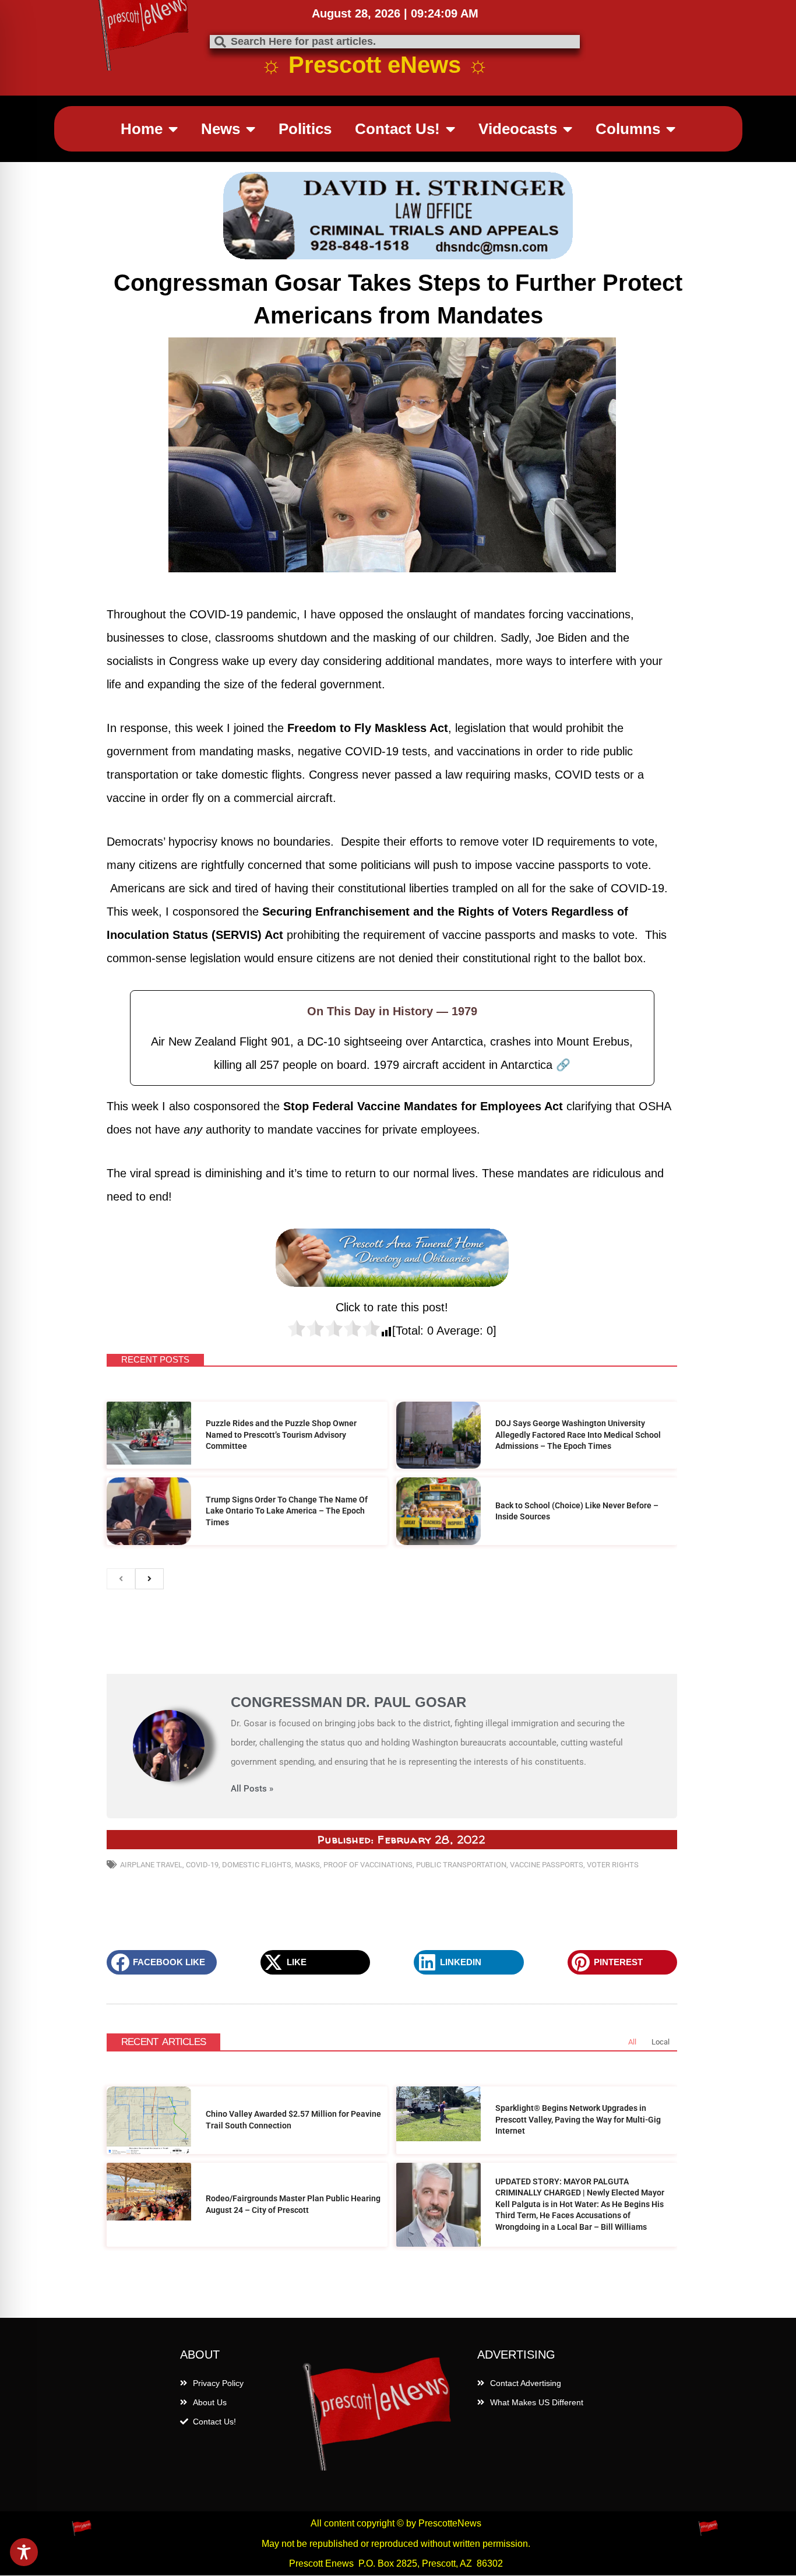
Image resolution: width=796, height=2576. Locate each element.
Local (661, 2042)
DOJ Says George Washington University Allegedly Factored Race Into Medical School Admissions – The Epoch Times (578, 1435)
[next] (149, 1579)
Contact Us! (397, 129)
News (221, 129)
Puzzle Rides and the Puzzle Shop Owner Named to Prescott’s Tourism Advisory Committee (281, 1435)
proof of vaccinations (368, 1865)
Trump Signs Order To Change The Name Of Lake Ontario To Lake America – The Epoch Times (287, 1511)
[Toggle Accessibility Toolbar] (24, 2552)
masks (307, 1865)
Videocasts (518, 129)
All (632, 2042)
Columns (628, 129)
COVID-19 (202, 1865)
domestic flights (257, 1865)
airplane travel (151, 1865)
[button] (162, 1962)
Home (142, 129)
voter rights (613, 1865)
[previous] (121, 1579)
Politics (305, 129)
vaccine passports (547, 1865)
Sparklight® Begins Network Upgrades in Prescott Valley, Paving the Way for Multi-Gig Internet (578, 2119)
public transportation (461, 1865)
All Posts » (252, 1789)
